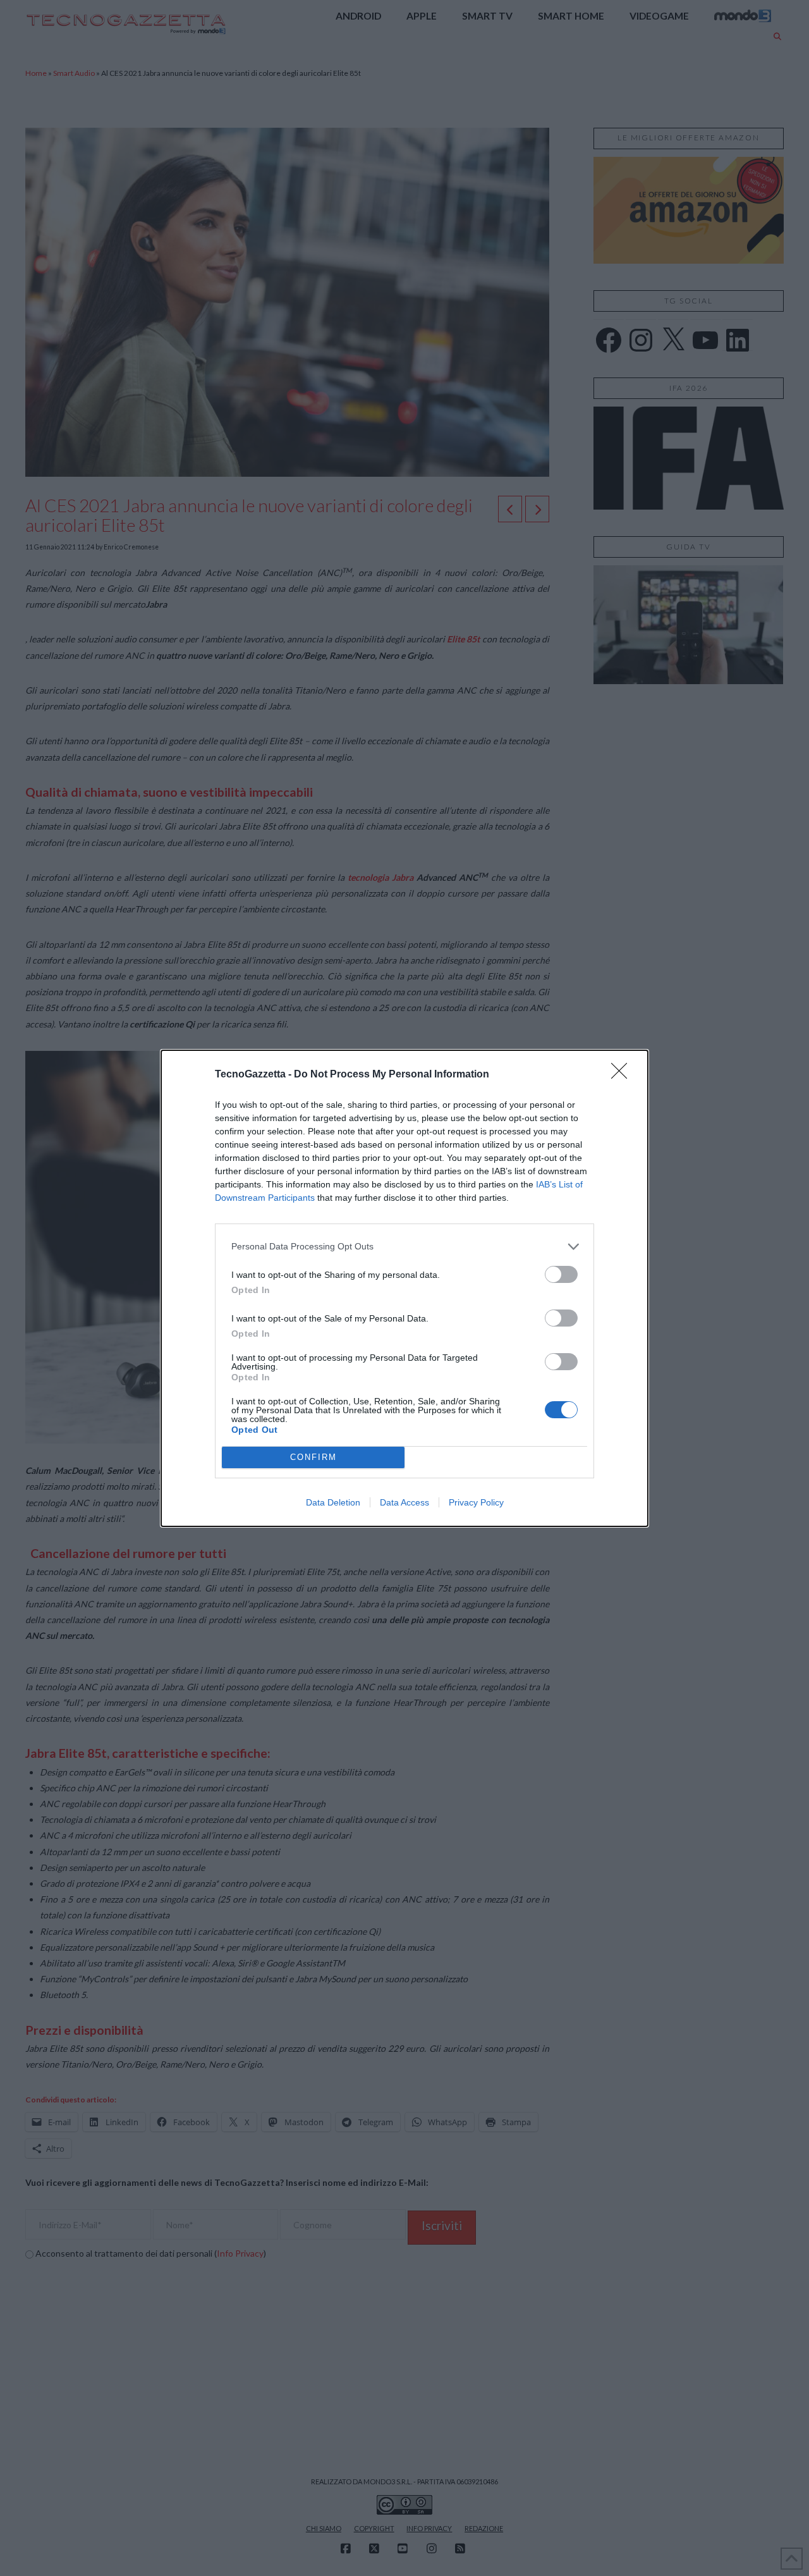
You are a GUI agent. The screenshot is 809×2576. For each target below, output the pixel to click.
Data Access (404, 1502)
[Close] (623, 1075)
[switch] (561, 1274)
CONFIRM (313, 1457)
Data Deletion (333, 1502)
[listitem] (404, 1247)
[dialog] (404, 1288)
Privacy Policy (476, 1502)
